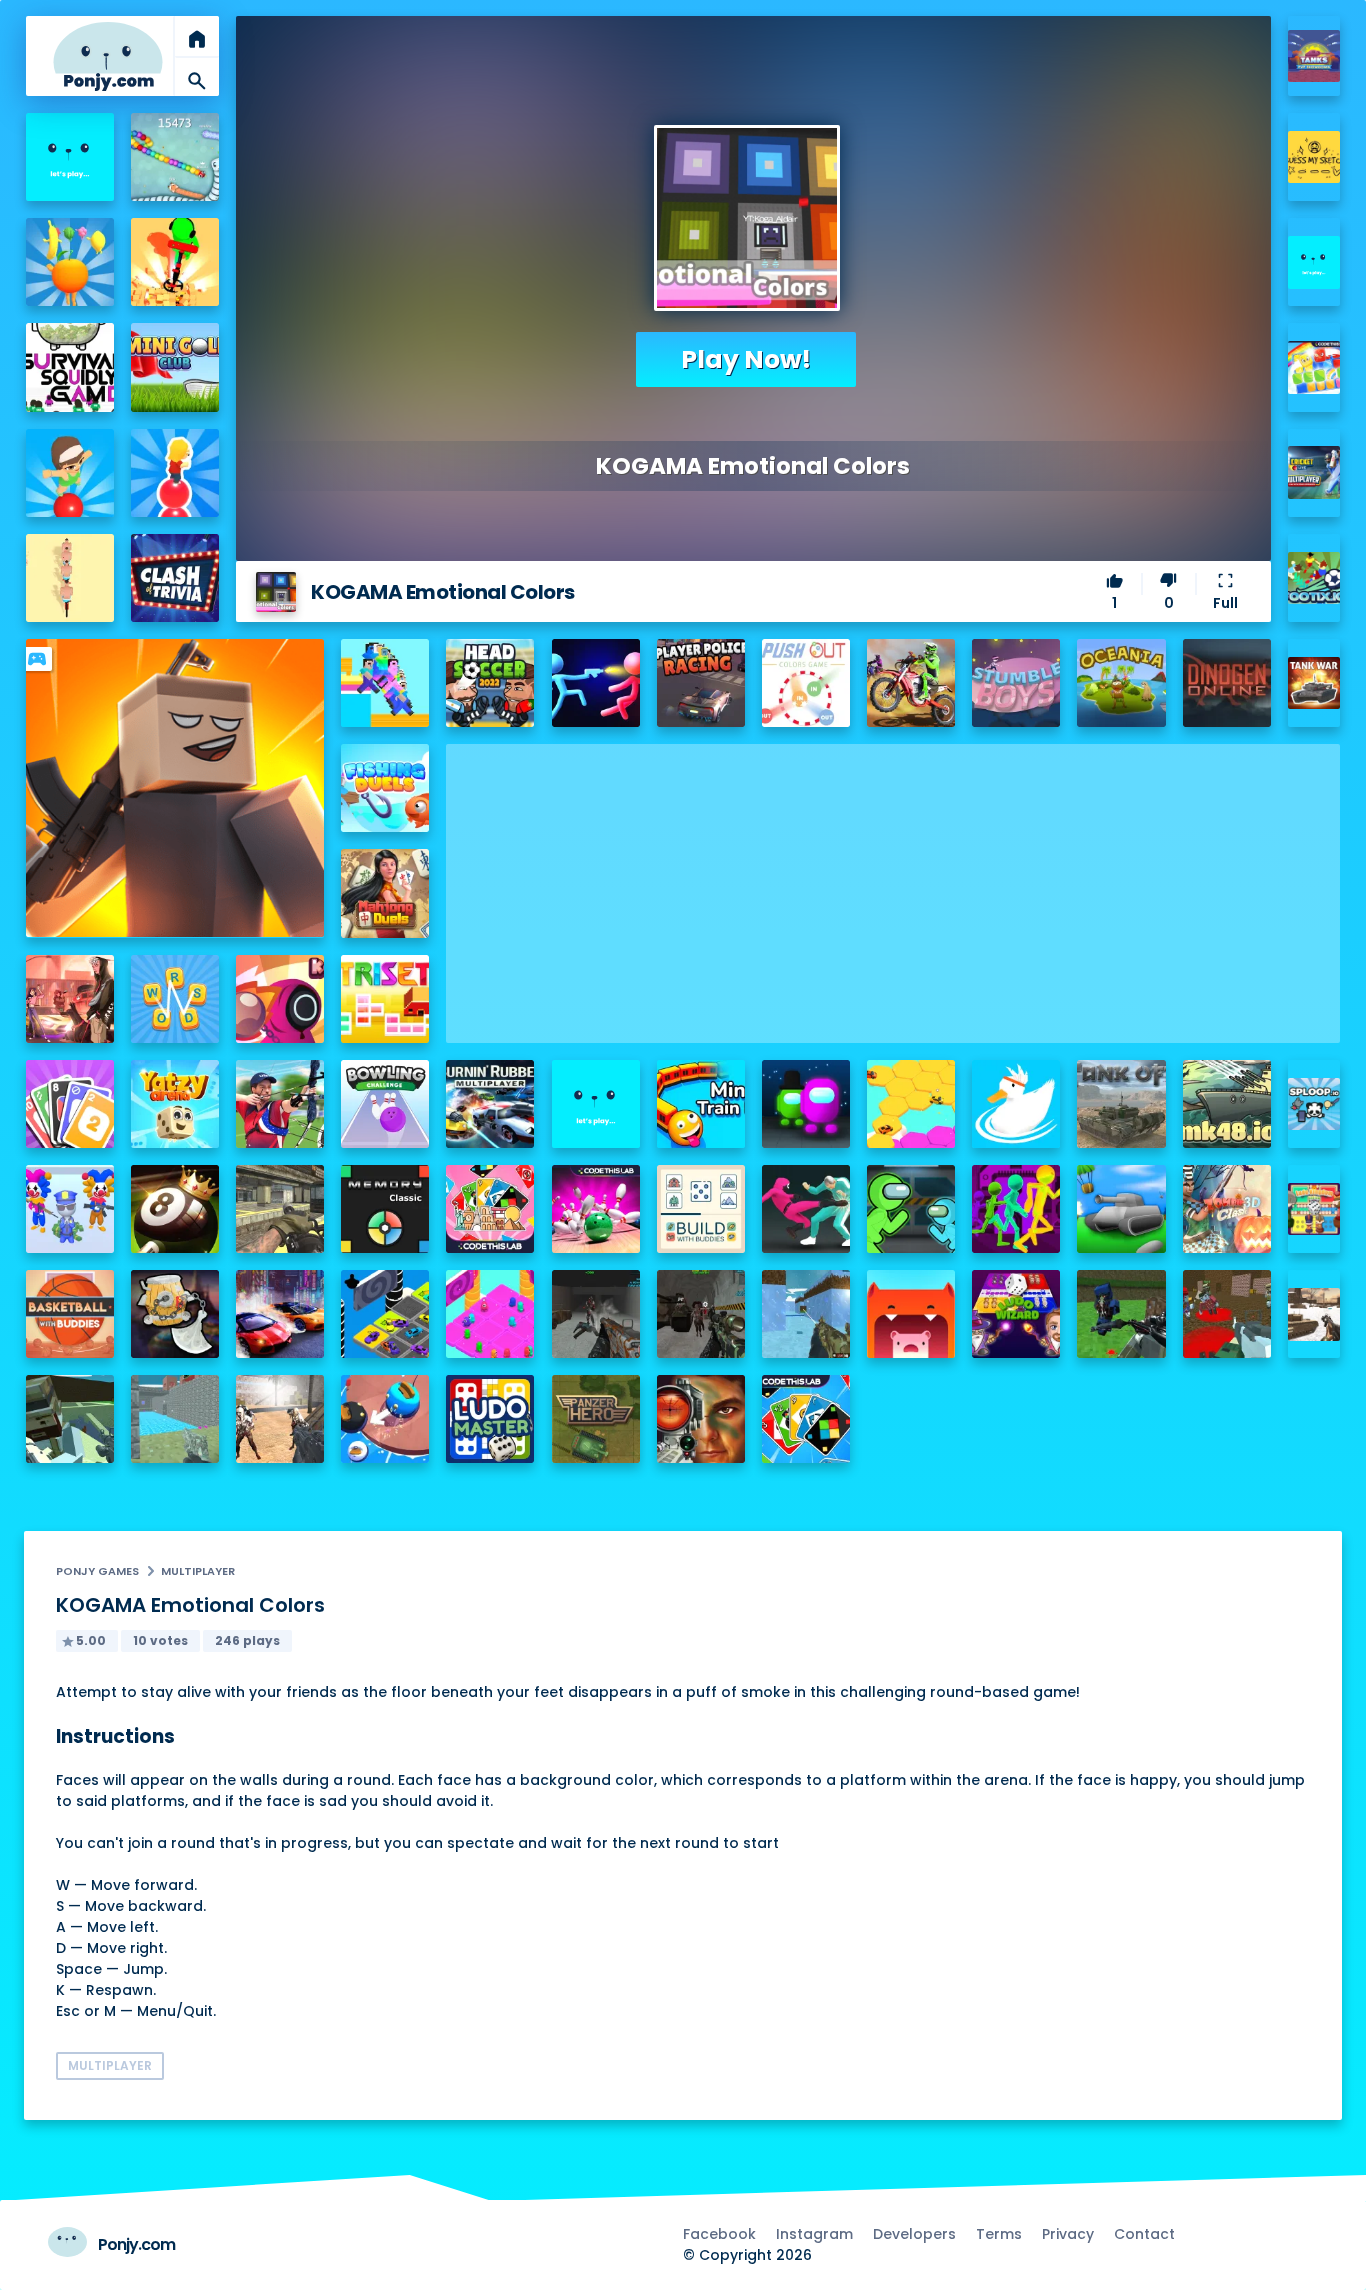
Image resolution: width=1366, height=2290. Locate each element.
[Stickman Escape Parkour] (1016, 1209)
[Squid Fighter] (806, 1209)
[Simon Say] (385, 1209)
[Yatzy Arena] (175, 1104)
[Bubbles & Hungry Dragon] (596, 1104)
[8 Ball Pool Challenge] (175, 1209)
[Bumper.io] (385, 1419)
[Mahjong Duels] (385, 893)
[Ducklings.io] (1016, 1104)
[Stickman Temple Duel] (596, 683)
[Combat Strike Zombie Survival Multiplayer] (280, 1419)
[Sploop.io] (1314, 1104)
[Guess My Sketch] (1314, 157)
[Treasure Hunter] (175, 262)
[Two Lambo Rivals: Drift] (280, 1314)
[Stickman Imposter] (911, 1209)
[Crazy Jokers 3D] (70, 1209)
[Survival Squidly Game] (70, 367)
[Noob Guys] (385, 683)
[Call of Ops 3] (280, 1209)
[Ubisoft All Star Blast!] (1314, 262)
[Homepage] (108, 56)
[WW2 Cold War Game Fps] (1314, 1314)
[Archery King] (280, 1104)
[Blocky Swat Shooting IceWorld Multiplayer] (806, 1314)
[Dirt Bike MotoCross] (911, 683)
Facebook (719, 2234)
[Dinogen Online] (1227, 683)
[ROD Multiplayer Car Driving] (70, 999)
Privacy (1068, 2234)
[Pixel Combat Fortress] (175, 1419)
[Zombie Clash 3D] (1227, 1209)
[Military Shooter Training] (701, 1419)
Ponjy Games (97, 1571)
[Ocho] (70, 1104)
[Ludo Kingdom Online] (1314, 1209)
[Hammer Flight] (175, 1314)
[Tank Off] (1121, 1104)
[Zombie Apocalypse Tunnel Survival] (596, 1314)
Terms (999, 2234)
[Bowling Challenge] (385, 1104)
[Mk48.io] (1227, 1104)
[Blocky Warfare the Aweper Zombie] (1227, 1314)
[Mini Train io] (701, 1104)
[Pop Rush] (175, 473)
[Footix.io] (1314, 578)
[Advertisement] (893, 884)
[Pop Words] (70, 473)
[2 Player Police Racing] (701, 683)
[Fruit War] (70, 262)
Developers (914, 2234)
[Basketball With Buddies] (70, 1314)
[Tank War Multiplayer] (1314, 683)
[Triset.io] (385, 999)
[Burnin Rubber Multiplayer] (490, 1104)
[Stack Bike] (70, 578)
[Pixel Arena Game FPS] (70, 1419)
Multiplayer (198, 1571)
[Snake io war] (175, 157)
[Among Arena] (806, 1104)
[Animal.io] (911, 1314)
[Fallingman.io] (490, 1314)
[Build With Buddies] (701, 1209)
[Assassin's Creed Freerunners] (70, 157)
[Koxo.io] (280, 999)
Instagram (814, 2234)
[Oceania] (1121, 683)
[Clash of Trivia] (175, 578)
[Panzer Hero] (596, 1419)
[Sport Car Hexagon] (911, 1104)
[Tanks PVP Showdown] (1314, 56)
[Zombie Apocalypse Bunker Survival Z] (701, 1314)
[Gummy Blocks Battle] (1314, 367)
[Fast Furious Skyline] (385, 1314)
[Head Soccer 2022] (490, 683)
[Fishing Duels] (385, 788)
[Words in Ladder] (175, 999)
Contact (1144, 2234)
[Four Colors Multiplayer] (806, 1419)
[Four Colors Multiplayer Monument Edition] (490, 1209)
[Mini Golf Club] (175, 367)
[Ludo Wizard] (1016, 1314)
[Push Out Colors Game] (806, 683)
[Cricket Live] (1314, 472)
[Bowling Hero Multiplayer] (596, 1209)
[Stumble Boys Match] (1016, 683)
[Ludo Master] (490, 1419)
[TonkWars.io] (1121, 1209)
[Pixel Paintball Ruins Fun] (1121, 1314)
